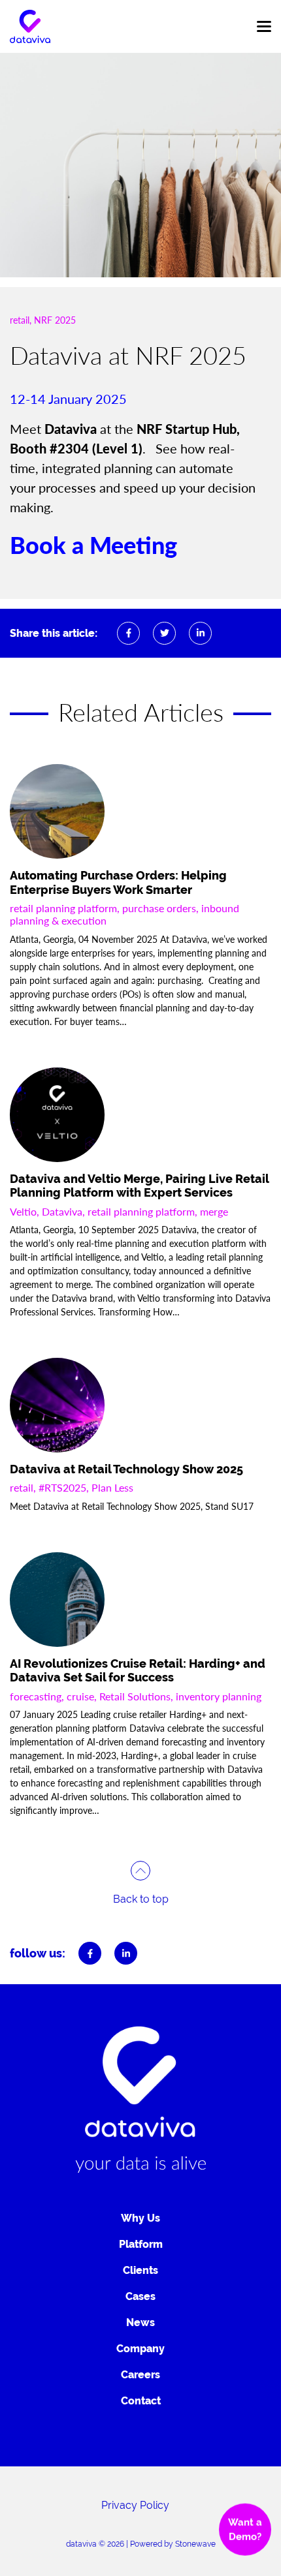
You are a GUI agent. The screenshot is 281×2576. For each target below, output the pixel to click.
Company (140, 2349)
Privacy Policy (135, 2505)
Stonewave (195, 2544)
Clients (140, 2270)
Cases (140, 2296)
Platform (141, 2244)
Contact (141, 2401)
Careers (140, 2375)
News (140, 2323)
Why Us (140, 2218)
